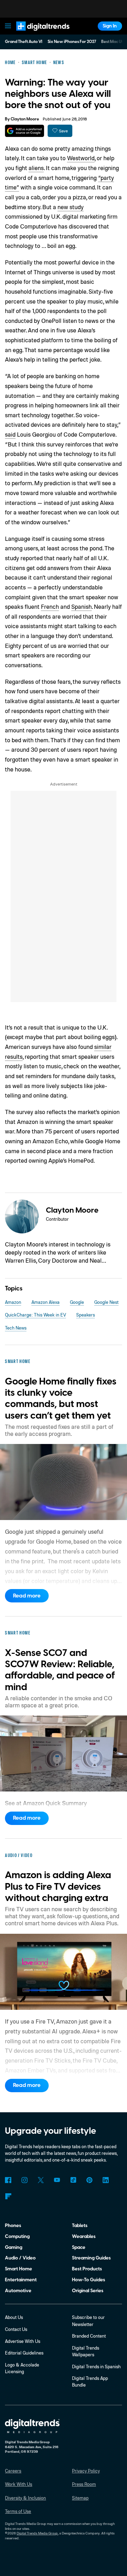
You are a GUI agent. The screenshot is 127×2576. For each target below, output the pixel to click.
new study (71, 207)
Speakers (86, 1315)
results (14, 1056)
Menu (8, 26)
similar (103, 1047)
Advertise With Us (23, 2341)
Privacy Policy (86, 2471)
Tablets (80, 2225)
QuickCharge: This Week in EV (35, 1315)
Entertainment (21, 2280)
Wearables (84, 2236)
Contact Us (16, 2329)
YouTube (57, 2180)
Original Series (88, 2291)
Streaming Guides (91, 2258)
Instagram (24, 2180)
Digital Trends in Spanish (96, 2366)
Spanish (81, 607)
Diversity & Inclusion (25, 2498)
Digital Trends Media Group (37, 2533)
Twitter (41, 2180)
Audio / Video (20, 2258)
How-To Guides (89, 2280)
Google (77, 1302)
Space (79, 2247)
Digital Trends (36, 34)
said (10, 434)
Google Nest (106, 1302)
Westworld (81, 158)
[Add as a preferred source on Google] (25, 131)
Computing (17, 2236)
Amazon (13, 1302)
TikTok (73, 2180)
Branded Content (89, 2336)
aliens (36, 168)
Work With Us (19, 2484)
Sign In (110, 26)
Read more (27, 1596)
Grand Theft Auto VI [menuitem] (24, 42)
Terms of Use (18, 2511)
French (50, 607)
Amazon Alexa (46, 1302)
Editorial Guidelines (24, 2353)
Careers (13, 2471)
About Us (14, 2317)
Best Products (87, 2269)
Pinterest (89, 2180)
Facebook (8, 2180)
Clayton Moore (25, 119)
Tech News (16, 1328)
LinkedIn (106, 2180)
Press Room (84, 2484)
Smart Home (19, 2269)
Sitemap (80, 2498)
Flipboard (8, 2196)
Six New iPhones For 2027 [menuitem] (72, 42)
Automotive (18, 2291)
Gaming (14, 2247)
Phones (13, 2225)
